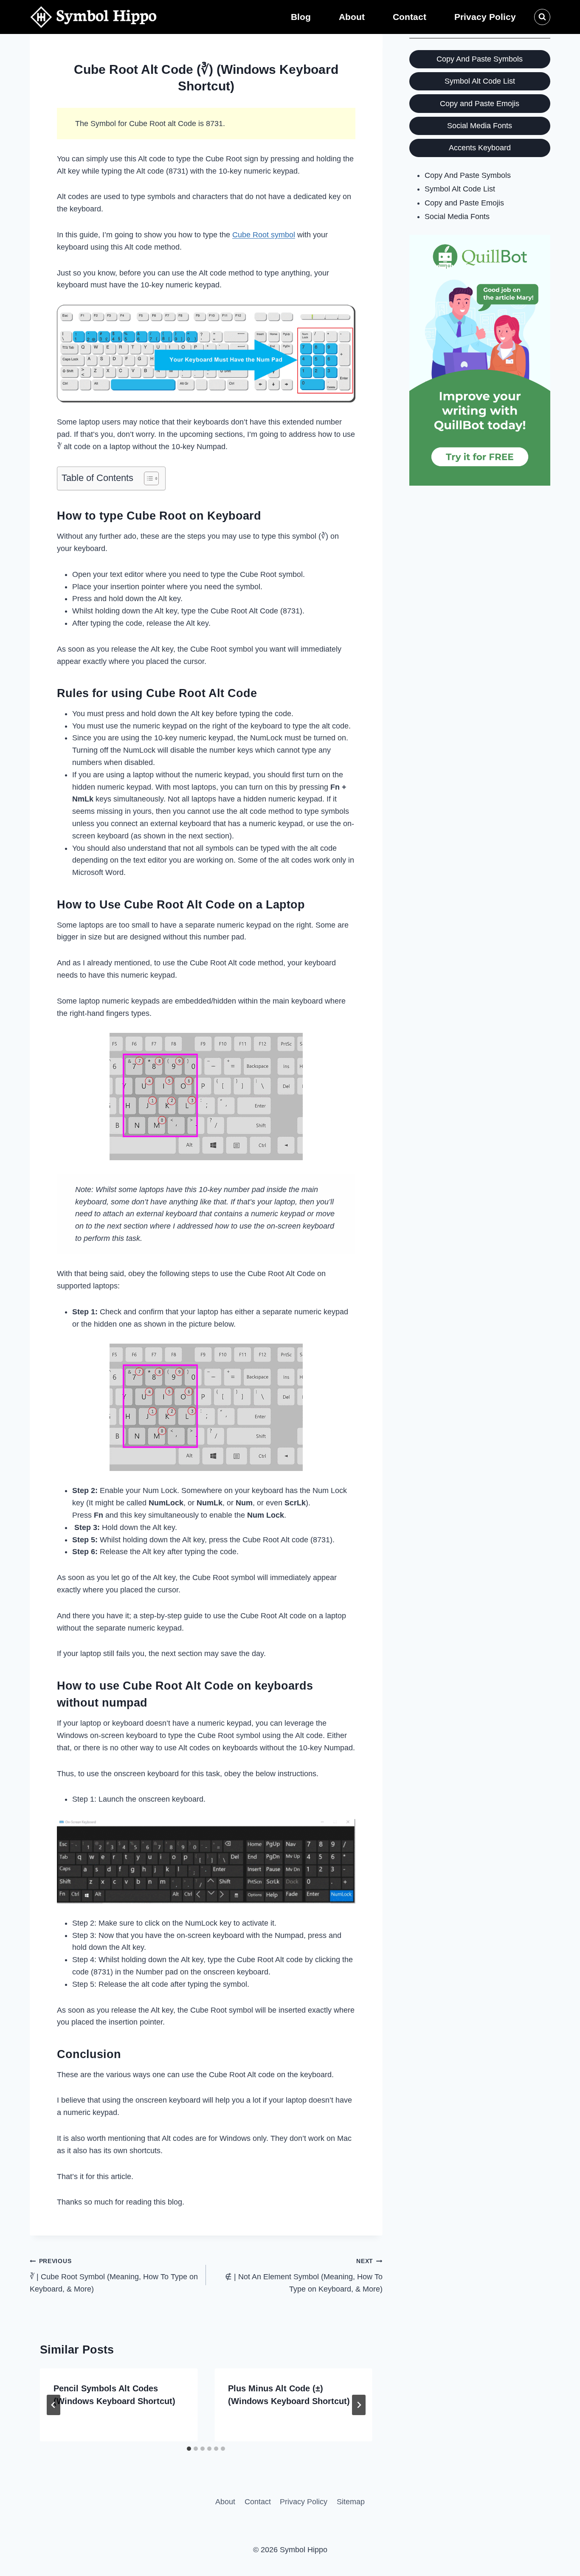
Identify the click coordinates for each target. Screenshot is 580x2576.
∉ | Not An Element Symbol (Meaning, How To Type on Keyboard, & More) (304, 2275)
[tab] (189, 2449)
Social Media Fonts (480, 126)
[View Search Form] (542, 17)
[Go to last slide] (53, 2405)
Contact (410, 17)
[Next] (359, 2405)
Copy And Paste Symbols (480, 59)
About (352, 17)
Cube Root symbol (264, 235)
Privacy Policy (485, 17)
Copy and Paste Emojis (480, 104)
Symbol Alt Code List (480, 81)
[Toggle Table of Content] (147, 478)
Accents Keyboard (480, 148)
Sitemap (351, 2502)
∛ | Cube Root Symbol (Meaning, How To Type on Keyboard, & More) (114, 2275)
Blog (301, 17)
